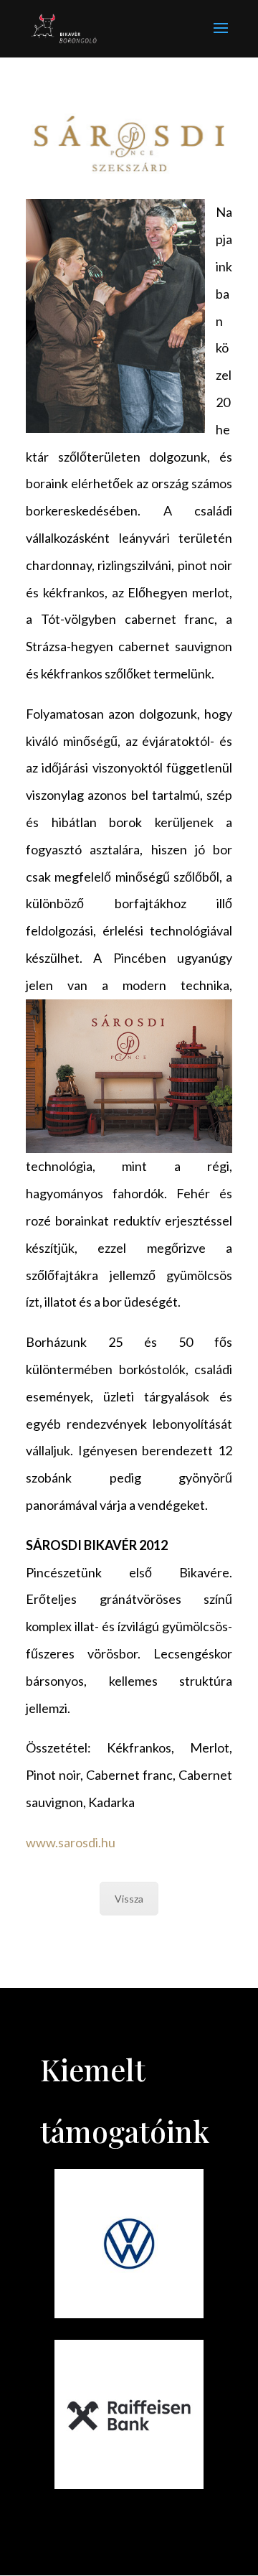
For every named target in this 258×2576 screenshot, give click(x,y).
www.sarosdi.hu (71, 1842)
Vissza (129, 1899)
